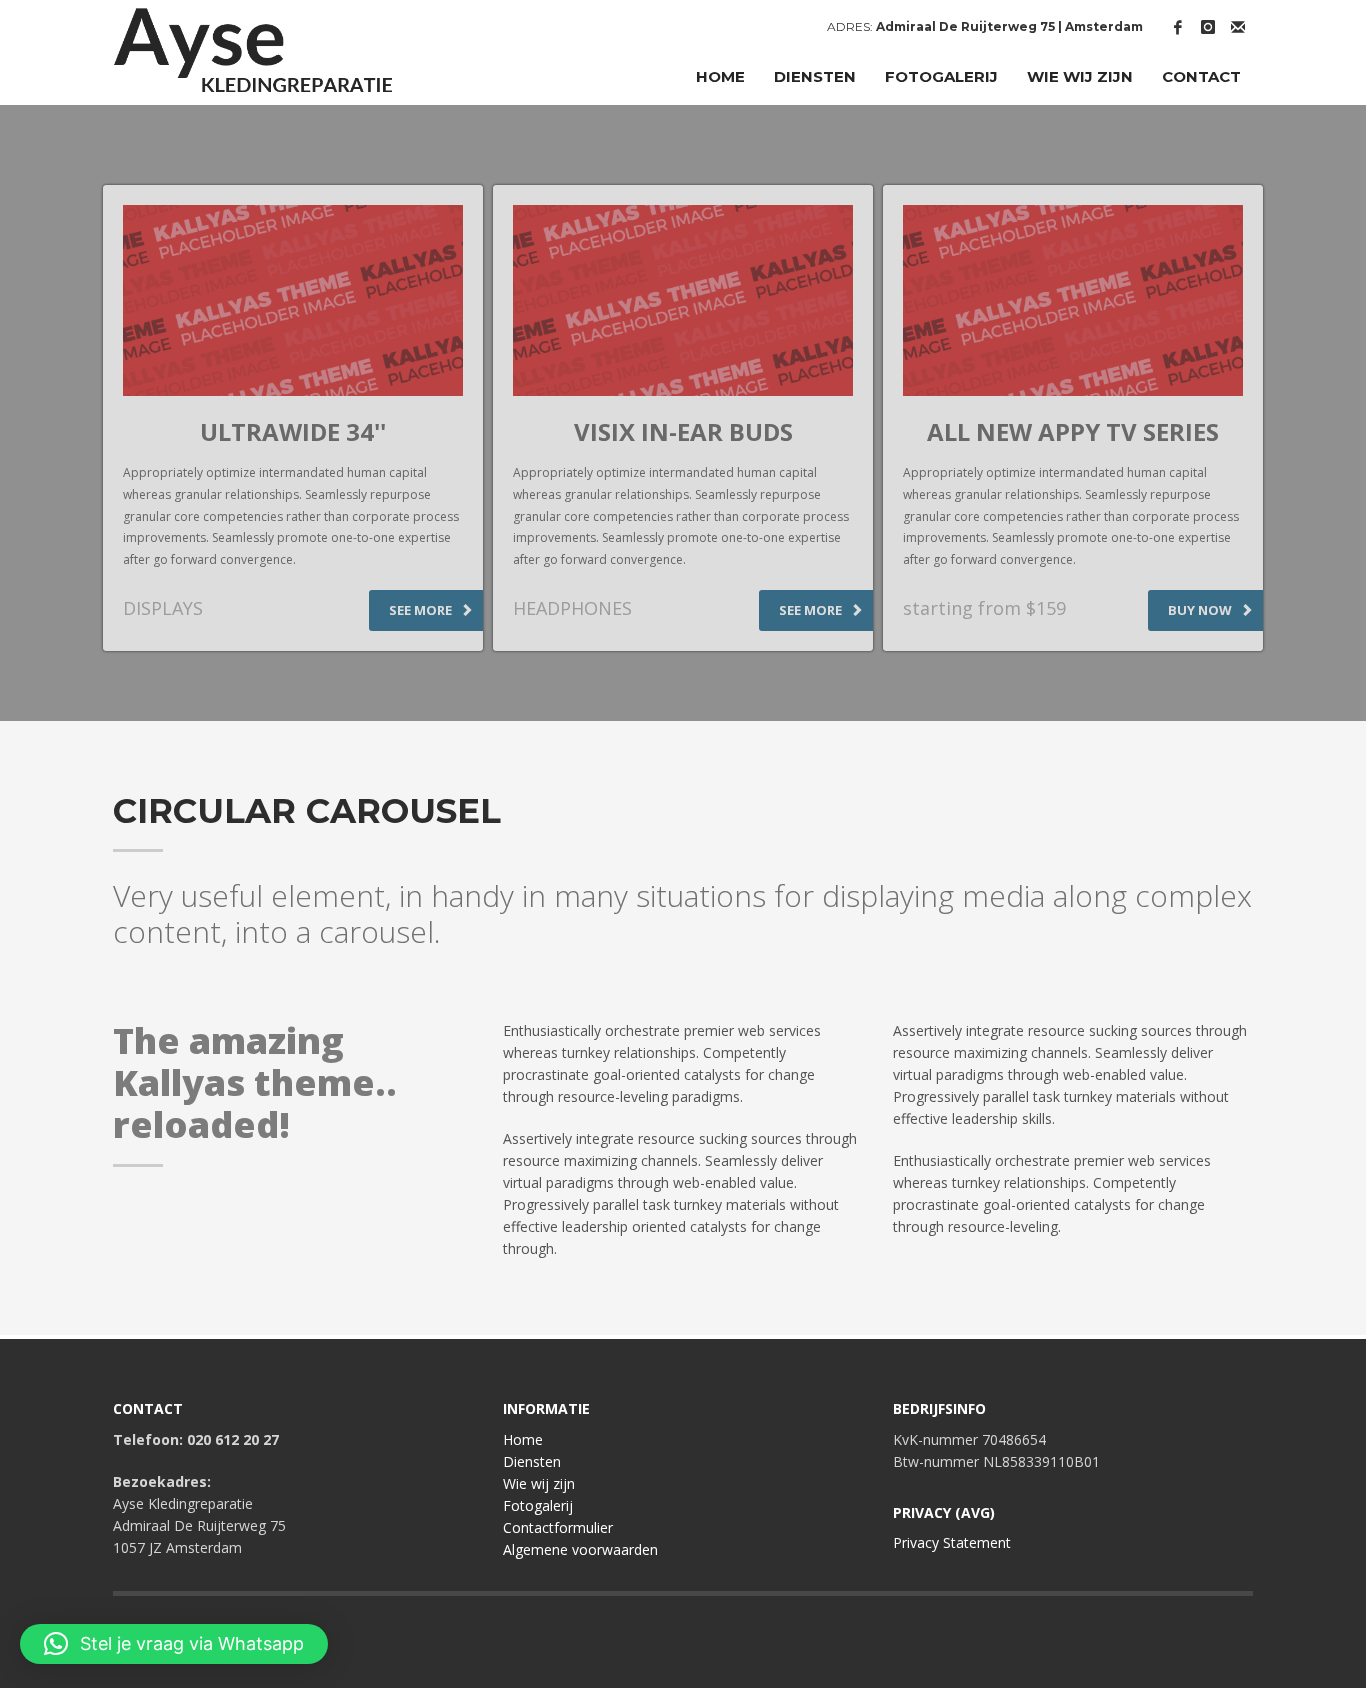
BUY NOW (1201, 610)
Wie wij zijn (539, 1483)
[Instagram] (1208, 27)
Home (523, 1439)
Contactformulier (558, 1527)
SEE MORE (422, 610)
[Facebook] (1178, 27)
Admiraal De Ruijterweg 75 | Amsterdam (1009, 26)
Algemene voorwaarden (580, 1549)
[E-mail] (1238, 27)
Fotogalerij (538, 1505)
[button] (174, 1644)
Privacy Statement (952, 1542)
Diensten (532, 1461)
